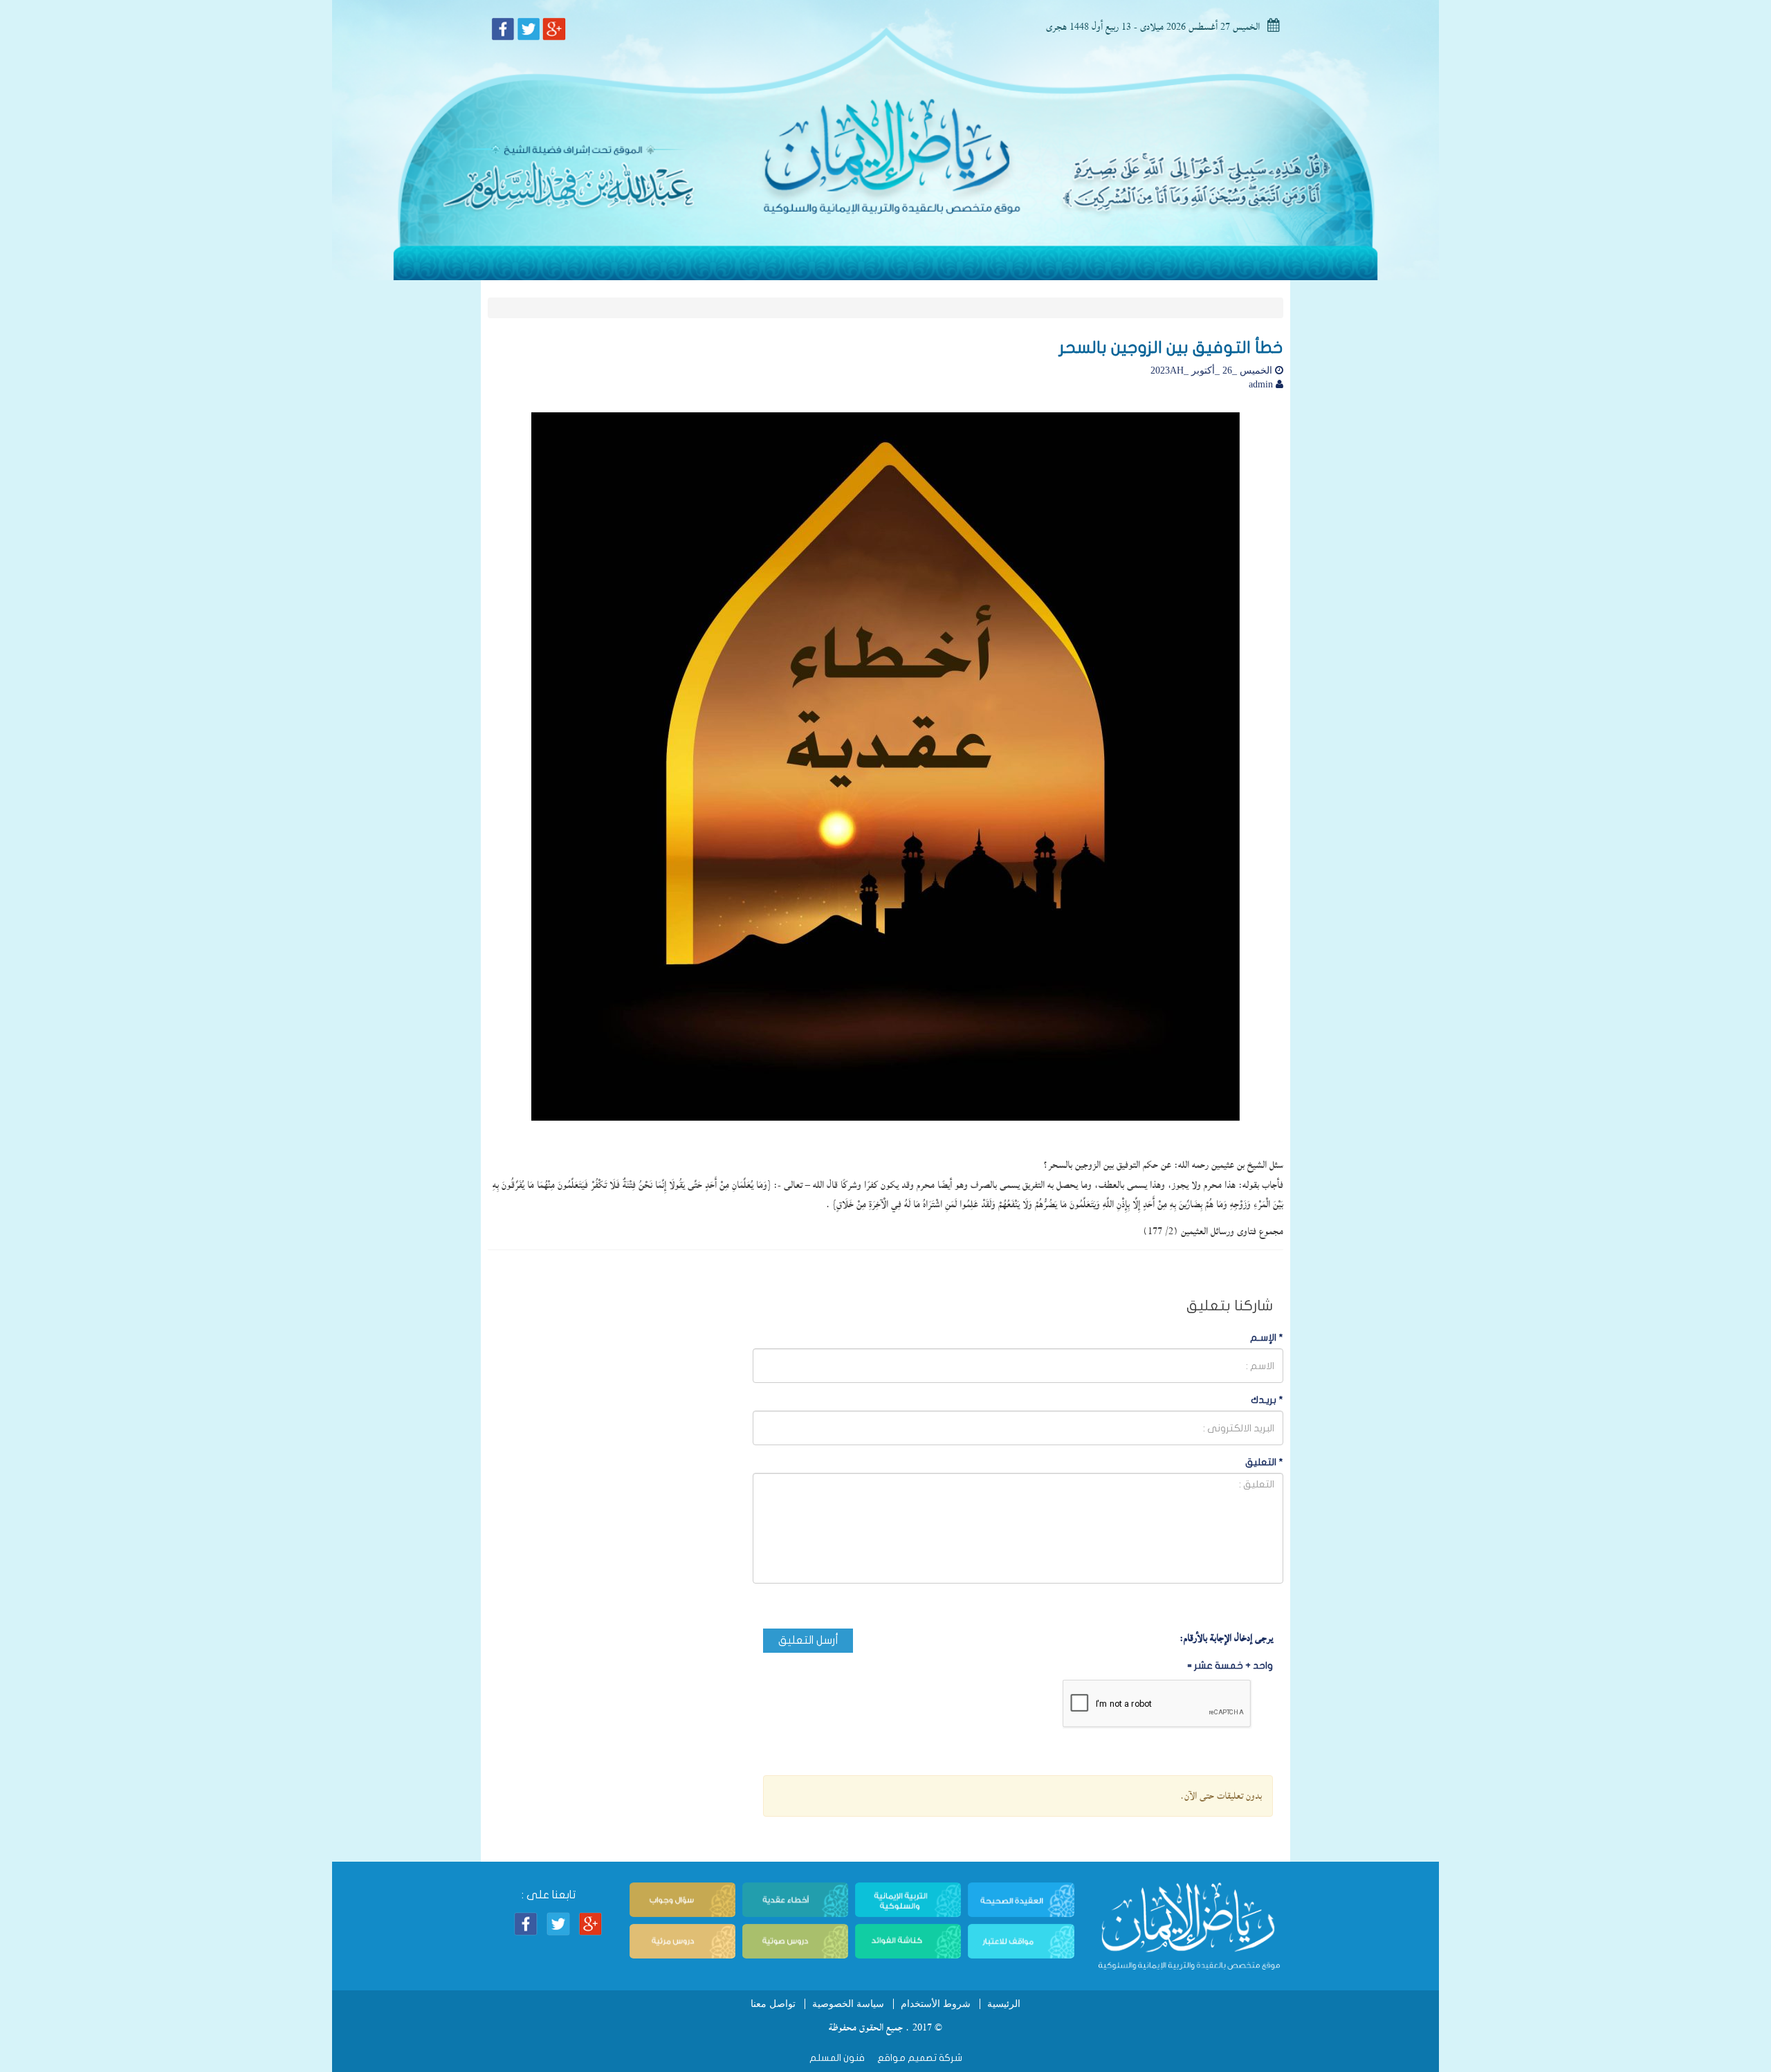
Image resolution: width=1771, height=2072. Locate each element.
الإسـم (1267, 1338)
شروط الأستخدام (936, 2004)
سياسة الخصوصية (848, 2004)
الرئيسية (1004, 2004)
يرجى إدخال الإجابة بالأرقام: (1226, 1638)
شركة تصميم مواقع (919, 2058)
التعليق (1264, 1462)
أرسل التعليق (808, 1640)
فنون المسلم (837, 2058)
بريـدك (1267, 1400)
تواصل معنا (773, 2004)
